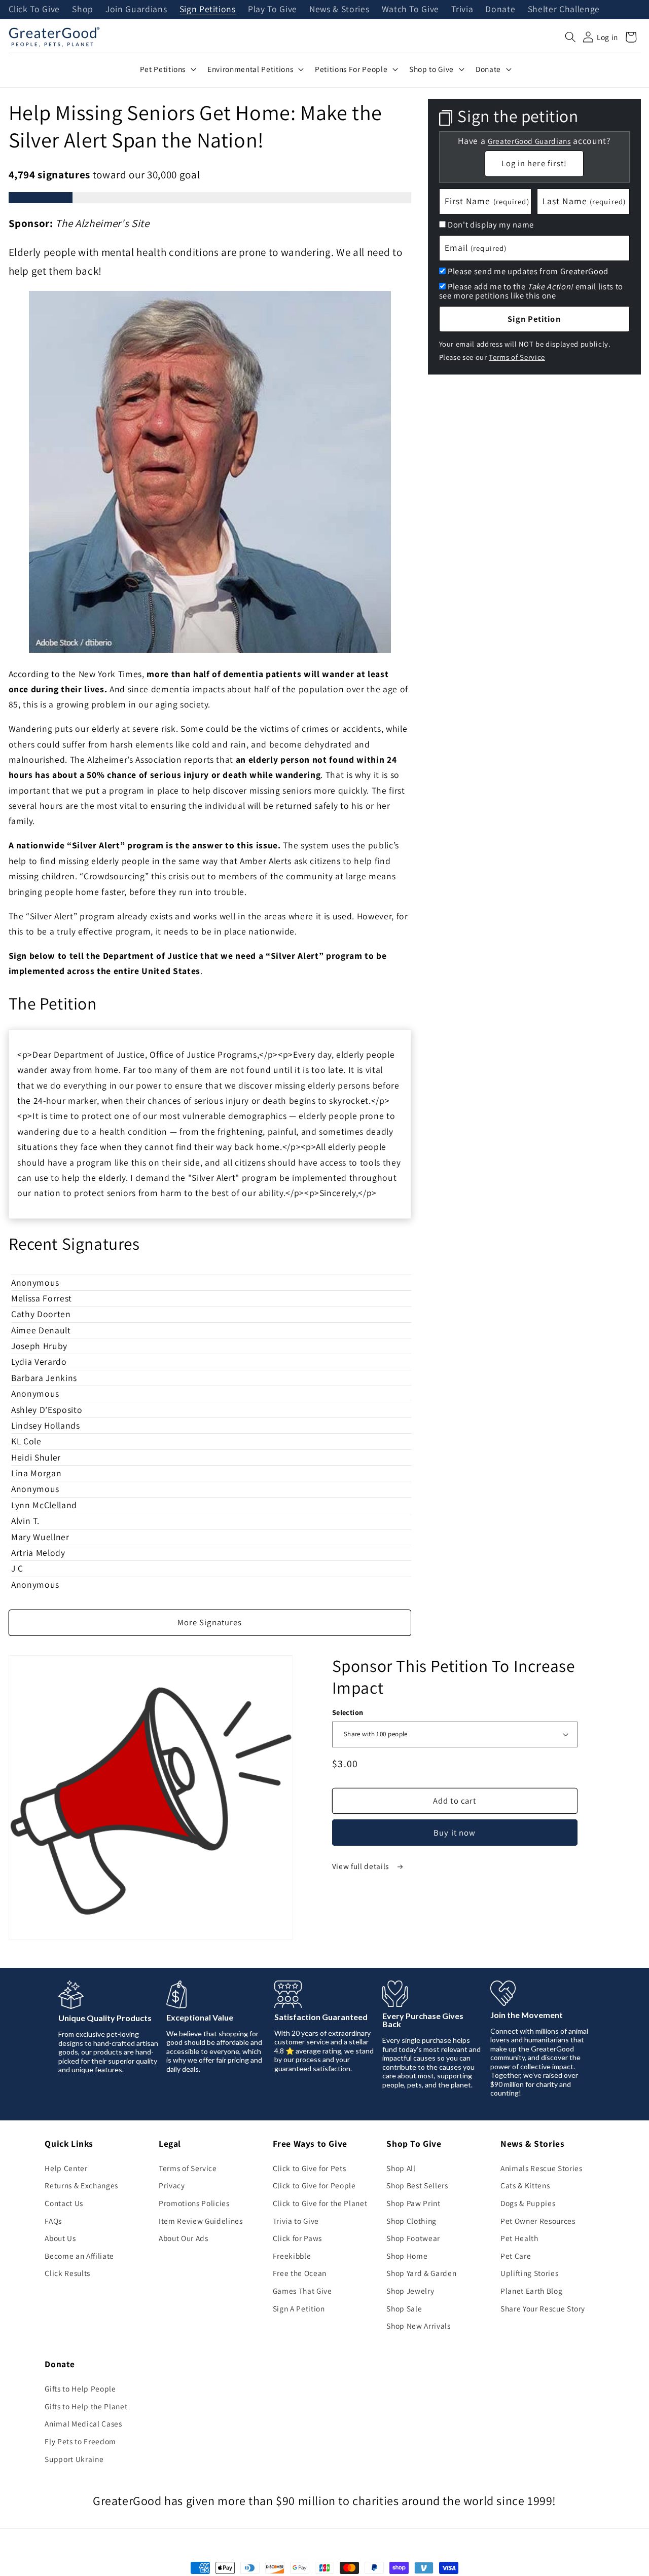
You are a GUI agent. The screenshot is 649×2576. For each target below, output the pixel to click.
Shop (83, 10)
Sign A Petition (299, 2308)
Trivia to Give (296, 2221)
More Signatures (210, 1622)
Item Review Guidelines (201, 2221)
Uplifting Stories (529, 2273)
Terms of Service (517, 357)
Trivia (462, 10)
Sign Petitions (208, 10)
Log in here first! (534, 163)
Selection (348, 1712)
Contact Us (64, 2203)
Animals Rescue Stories (542, 2168)
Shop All (401, 2168)
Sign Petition (534, 319)
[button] (570, 37)
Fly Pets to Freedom (80, 2441)
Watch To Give (411, 10)
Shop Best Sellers (417, 2185)
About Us (60, 2238)
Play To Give (273, 10)
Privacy (172, 2185)
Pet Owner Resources (538, 2221)
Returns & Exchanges (81, 2185)
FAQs (53, 2221)
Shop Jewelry (410, 2291)
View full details (362, 1866)
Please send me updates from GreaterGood (528, 271)
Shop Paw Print (413, 2203)
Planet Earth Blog (531, 2291)
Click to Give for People (314, 2185)
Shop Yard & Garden (421, 2273)
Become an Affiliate (79, 2256)
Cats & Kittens (525, 2185)
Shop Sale (404, 2308)
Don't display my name (491, 225)
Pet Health (519, 2238)
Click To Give (34, 10)
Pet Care (516, 2256)
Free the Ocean (300, 2273)
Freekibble (292, 2256)
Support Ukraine (74, 2459)
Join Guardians (136, 10)
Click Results (67, 2273)
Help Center (66, 2168)
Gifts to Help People (80, 2388)
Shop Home (407, 2256)
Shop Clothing (411, 2221)
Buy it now (455, 1833)
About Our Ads (184, 2238)
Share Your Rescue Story (543, 2308)
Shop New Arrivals (418, 2326)
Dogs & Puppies (528, 2203)
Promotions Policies (194, 2203)
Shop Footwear (413, 2238)
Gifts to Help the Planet (86, 2406)
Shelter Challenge (564, 10)
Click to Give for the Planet (320, 2203)
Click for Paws (297, 2238)
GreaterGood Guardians (529, 141)
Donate (500, 10)
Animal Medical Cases (83, 2423)
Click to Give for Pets (310, 2168)
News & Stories (339, 10)
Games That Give (302, 2291)
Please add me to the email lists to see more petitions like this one (531, 291)
